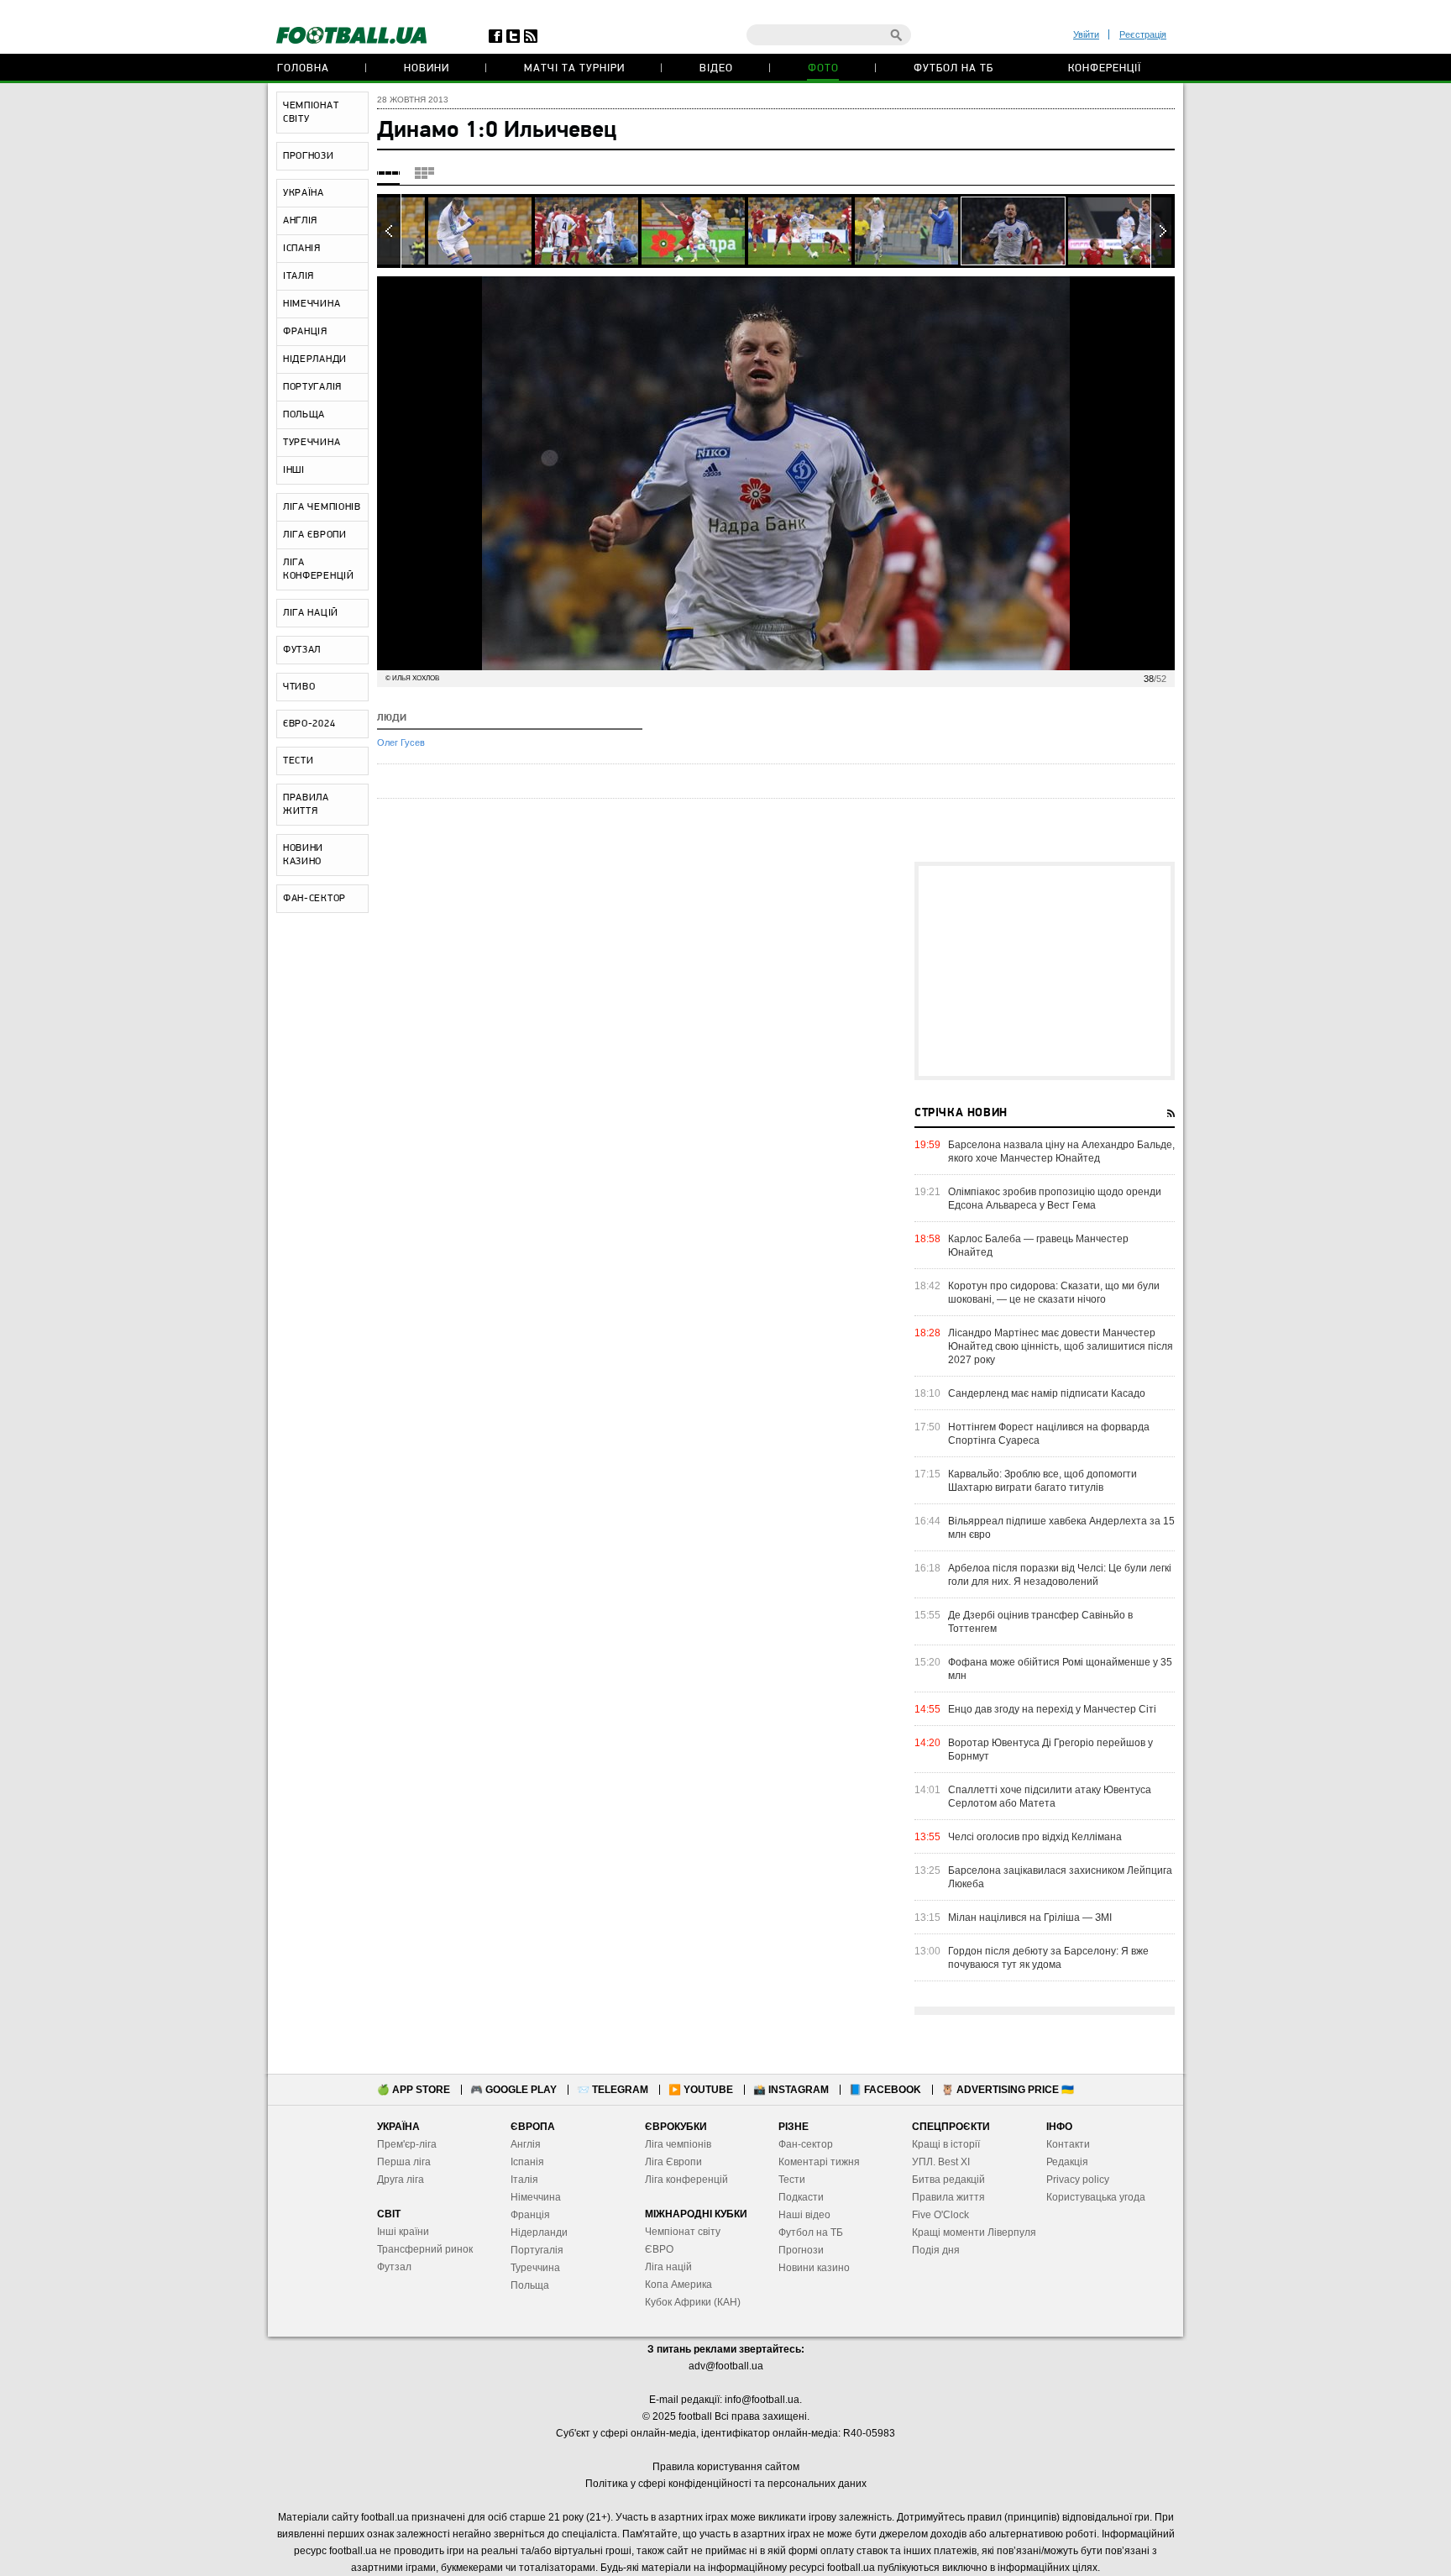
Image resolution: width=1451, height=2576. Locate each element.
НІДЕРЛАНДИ (315, 359)
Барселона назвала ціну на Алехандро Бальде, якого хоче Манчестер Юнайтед (1061, 1152)
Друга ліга (401, 2180)
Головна (303, 68)
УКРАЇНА (304, 193)
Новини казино (814, 2268)
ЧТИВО (299, 687)
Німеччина (536, 2197)
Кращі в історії (946, 2144)
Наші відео (804, 2215)
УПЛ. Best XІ (941, 2162)
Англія (526, 2144)
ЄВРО (659, 2249)
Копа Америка (678, 2285)
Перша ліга (404, 2162)
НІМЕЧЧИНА (312, 304)
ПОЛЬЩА (304, 415)
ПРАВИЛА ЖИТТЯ (306, 805)
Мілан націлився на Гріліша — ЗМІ (1030, 1918)
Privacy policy (1078, 2180)
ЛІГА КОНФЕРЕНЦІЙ (319, 569)
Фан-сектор (806, 2144)
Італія (524, 2180)
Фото (823, 68)
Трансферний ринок (425, 2249)
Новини (427, 68)
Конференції (1105, 68)
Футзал (394, 2267)
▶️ (701, 2090)
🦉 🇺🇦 (1008, 2090)
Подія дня (936, 2250)
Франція (530, 2215)
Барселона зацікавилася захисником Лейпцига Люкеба (1060, 1877)
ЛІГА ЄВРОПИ (315, 535)
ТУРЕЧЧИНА (312, 443)
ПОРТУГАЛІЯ (312, 387)
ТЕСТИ (299, 761)
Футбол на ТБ (953, 68)
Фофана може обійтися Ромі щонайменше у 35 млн (1060, 1669)
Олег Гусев (401, 742)
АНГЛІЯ (300, 221)
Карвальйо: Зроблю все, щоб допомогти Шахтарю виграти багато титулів (1042, 1481)
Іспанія (527, 2162)
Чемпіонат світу (683, 2232)
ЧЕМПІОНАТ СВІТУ (311, 113)
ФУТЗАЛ (302, 650)
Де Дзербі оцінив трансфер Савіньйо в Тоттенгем (1040, 1622)
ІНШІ (294, 470)
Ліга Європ (670, 2162)
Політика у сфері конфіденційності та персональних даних (726, 2484)
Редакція (1067, 2162)
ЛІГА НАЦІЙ (311, 613)
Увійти (1086, 34)
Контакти (1068, 2144)
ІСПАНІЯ (302, 249)
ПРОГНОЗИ (309, 156)
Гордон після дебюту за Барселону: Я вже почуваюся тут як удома (1048, 1958)
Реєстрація (1143, 34)
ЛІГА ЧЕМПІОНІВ (322, 507)
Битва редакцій (948, 2180)
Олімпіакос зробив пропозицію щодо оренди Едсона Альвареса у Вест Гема (1055, 1199)
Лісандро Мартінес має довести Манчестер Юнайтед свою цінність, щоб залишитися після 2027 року (1061, 1346)
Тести (792, 2180)
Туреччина (535, 2268)
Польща (530, 2285)
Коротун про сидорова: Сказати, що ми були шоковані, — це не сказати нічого (1054, 1293)
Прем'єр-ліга (407, 2144)
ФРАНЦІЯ (305, 332)
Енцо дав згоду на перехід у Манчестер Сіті (1052, 1709)
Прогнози (801, 2250)
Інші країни (403, 2232)
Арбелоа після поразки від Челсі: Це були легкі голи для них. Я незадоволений (1060, 1575)
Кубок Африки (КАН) (693, 2302)
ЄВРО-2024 (309, 724)
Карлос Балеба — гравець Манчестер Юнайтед (1038, 1246)
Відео (716, 68)
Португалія (537, 2250)
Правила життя (948, 2197)
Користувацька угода (1096, 2197)
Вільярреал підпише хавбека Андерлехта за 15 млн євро (1061, 1528)
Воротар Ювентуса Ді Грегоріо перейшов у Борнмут (1050, 1750)
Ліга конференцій (686, 2180)
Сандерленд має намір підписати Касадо (1047, 1393)
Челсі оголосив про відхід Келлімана (1035, 1837)
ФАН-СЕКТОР (314, 899)
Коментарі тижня (819, 2162)
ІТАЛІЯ (299, 276)
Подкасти (801, 2197)
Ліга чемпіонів (678, 2144)
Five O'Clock (940, 2215)
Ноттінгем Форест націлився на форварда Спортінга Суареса (1049, 1434)
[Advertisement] (1045, 971)
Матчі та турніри (574, 68)
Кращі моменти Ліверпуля (974, 2232)
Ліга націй (668, 2267)
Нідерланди (539, 2232)
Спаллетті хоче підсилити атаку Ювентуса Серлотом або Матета (1050, 1797)
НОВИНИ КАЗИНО (303, 855)
